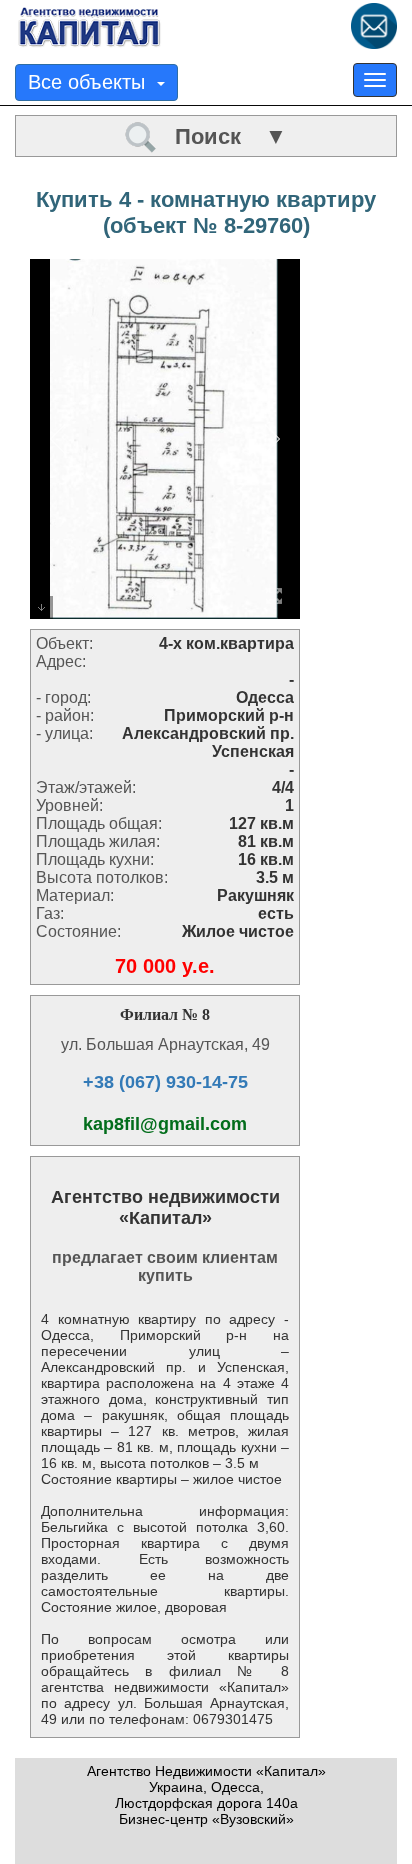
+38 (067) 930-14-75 (165, 1082)
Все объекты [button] (92, 82)
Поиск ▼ (222, 136)
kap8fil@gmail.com (165, 1124)
